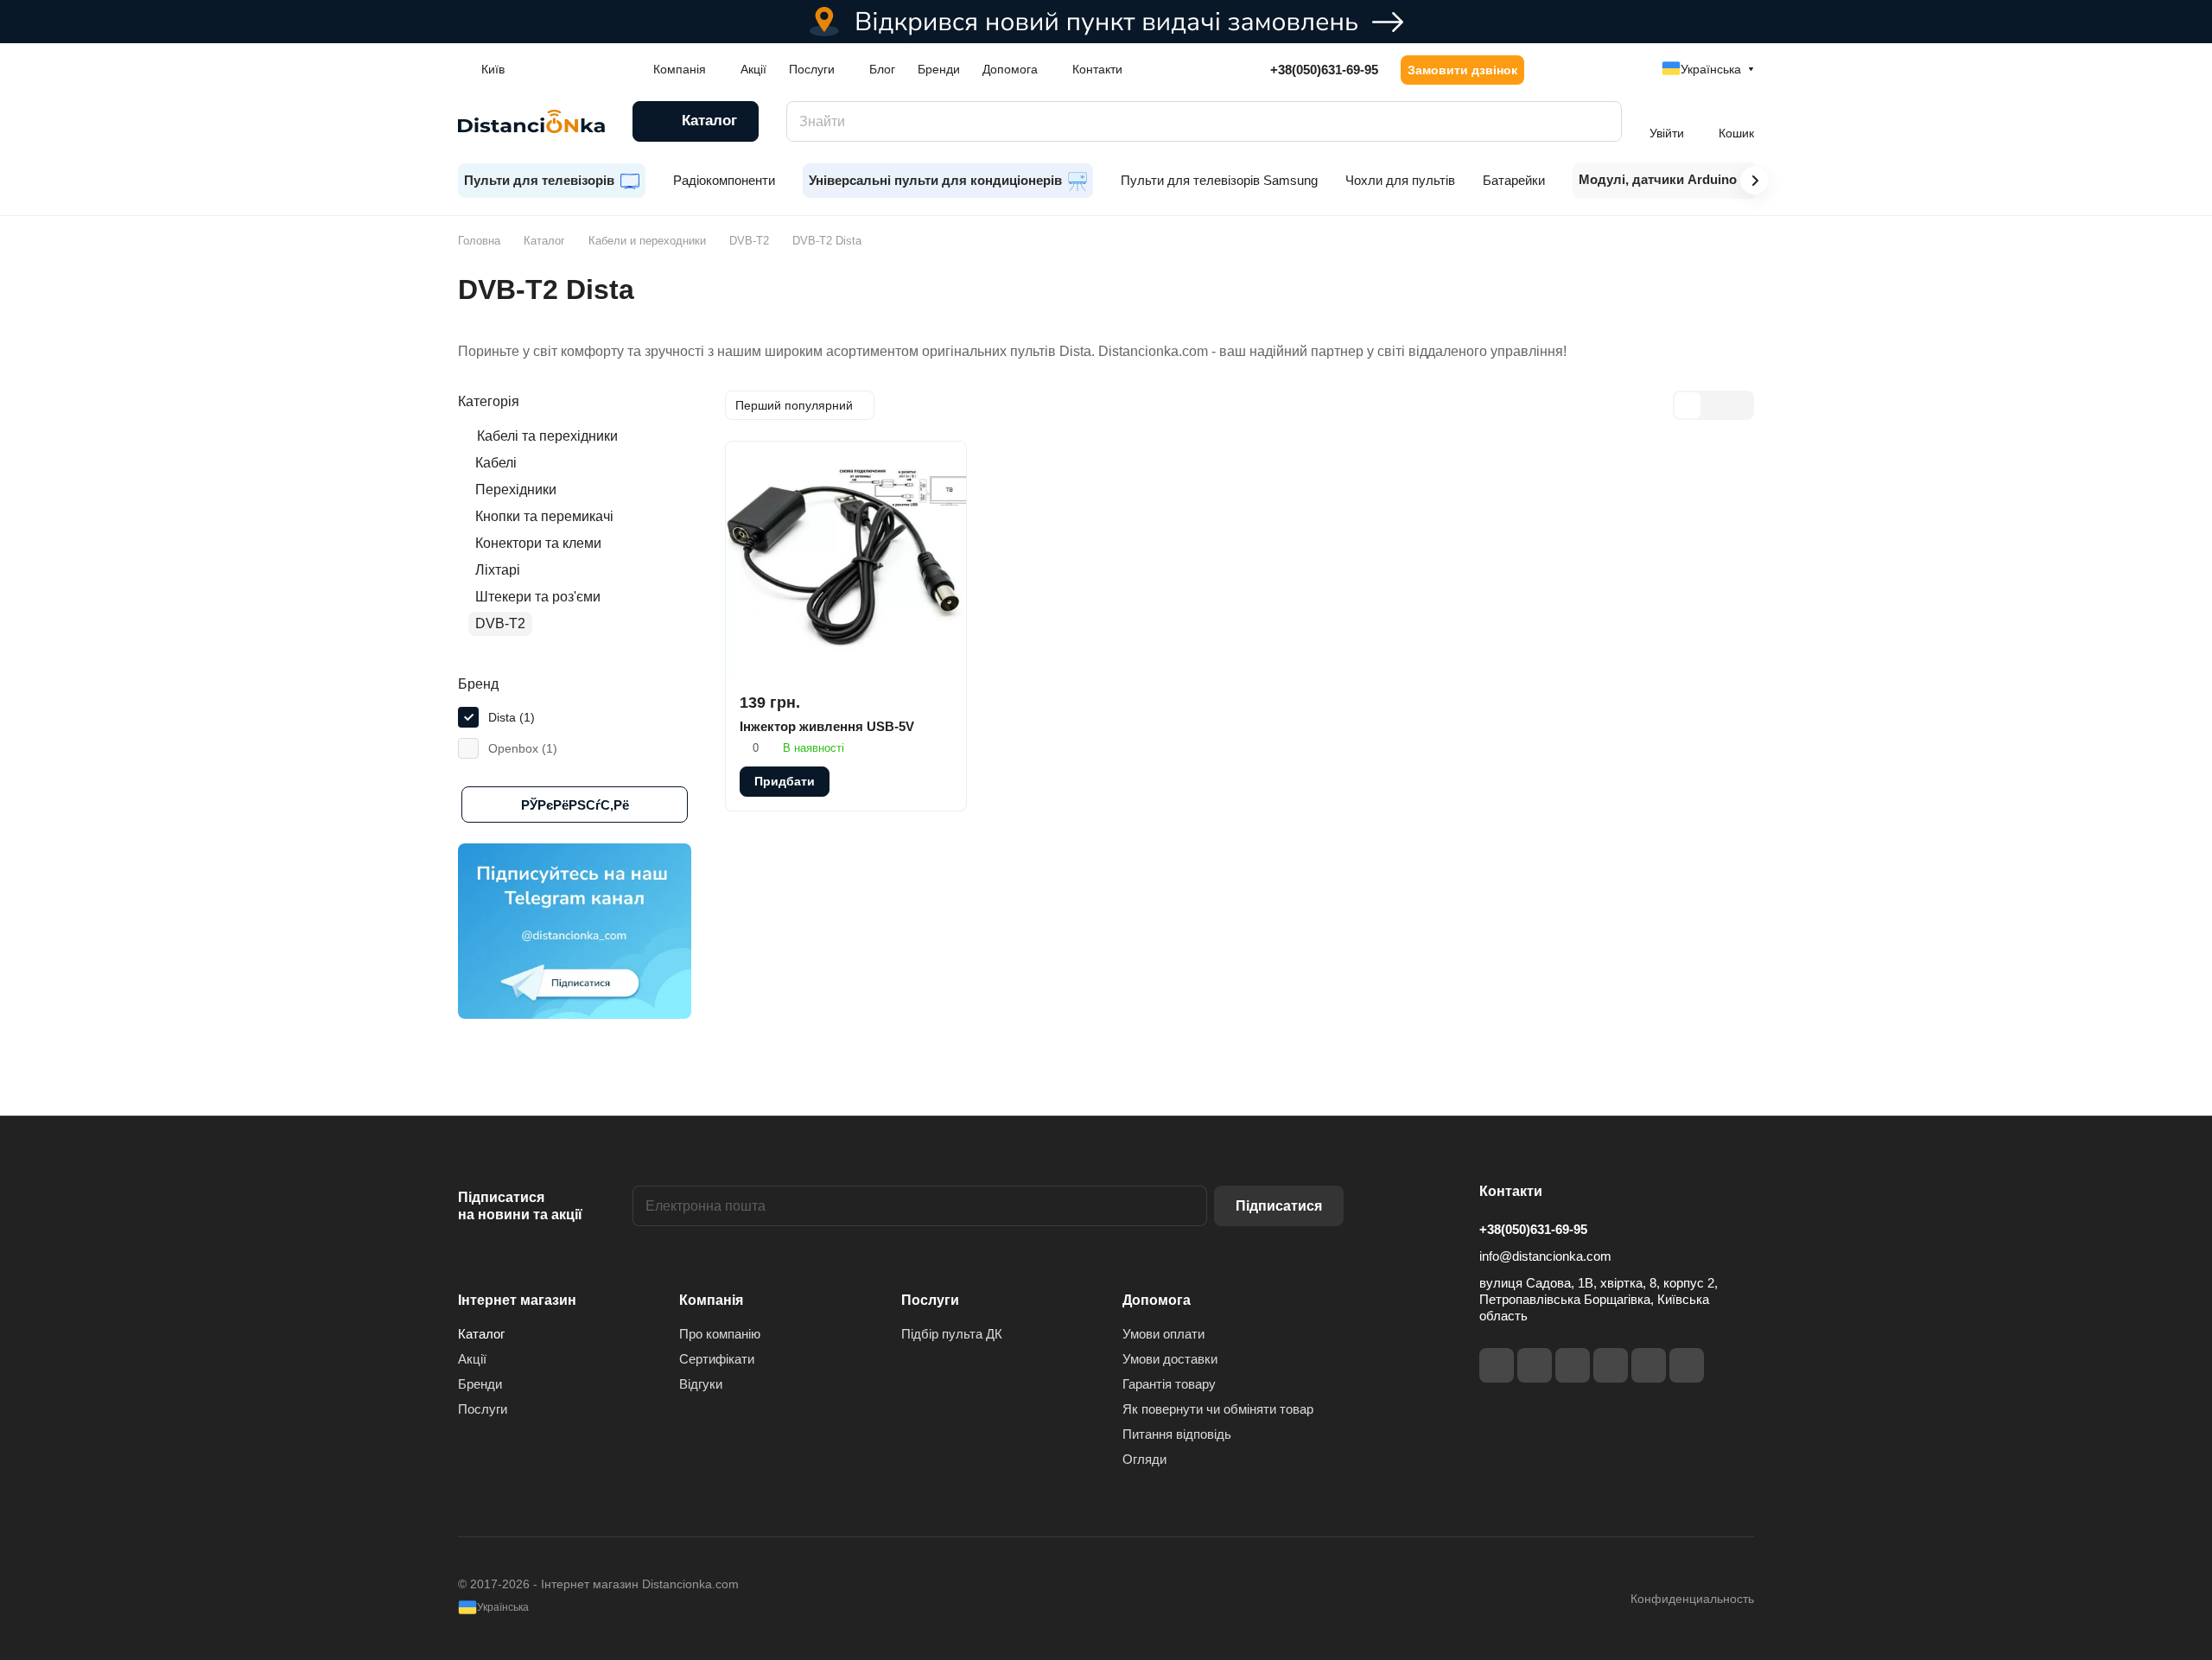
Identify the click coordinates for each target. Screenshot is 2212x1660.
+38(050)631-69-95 (1324, 70)
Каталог (481, 1334)
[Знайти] (1600, 121)
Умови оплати (1163, 1334)
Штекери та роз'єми (538, 597)
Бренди (480, 1384)
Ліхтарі (498, 570)
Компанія (711, 1300)
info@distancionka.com (1545, 1256)
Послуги (483, 1409)
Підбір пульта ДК (952, 1334)
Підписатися (1279, 1206)
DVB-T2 (500, 623)
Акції (472, 1359)
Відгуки (701, 1384)
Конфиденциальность (1692, 1599)
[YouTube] (1611, 1365)
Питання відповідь (1177, 1434)
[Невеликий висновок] (1713, 405)
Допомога (1157, 1300)
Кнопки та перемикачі (544, 516)
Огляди (1144, 1459)
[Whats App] (1687, 1365)
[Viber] (1649, 1365)
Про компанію (720, 1334)
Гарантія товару (1169, 1384)
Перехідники (516, 490)
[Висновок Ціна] (1739, 405)
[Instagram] (1535, 1365)
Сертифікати (717, 1359)
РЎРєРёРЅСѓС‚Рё (575, 805)
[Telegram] (1573, 1365)
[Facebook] (1497, 1365)
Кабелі (496, 463)
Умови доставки (1170, 1359)
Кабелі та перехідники (547, 436)
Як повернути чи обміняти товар (1218, 1409)
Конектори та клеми (538, 543)
